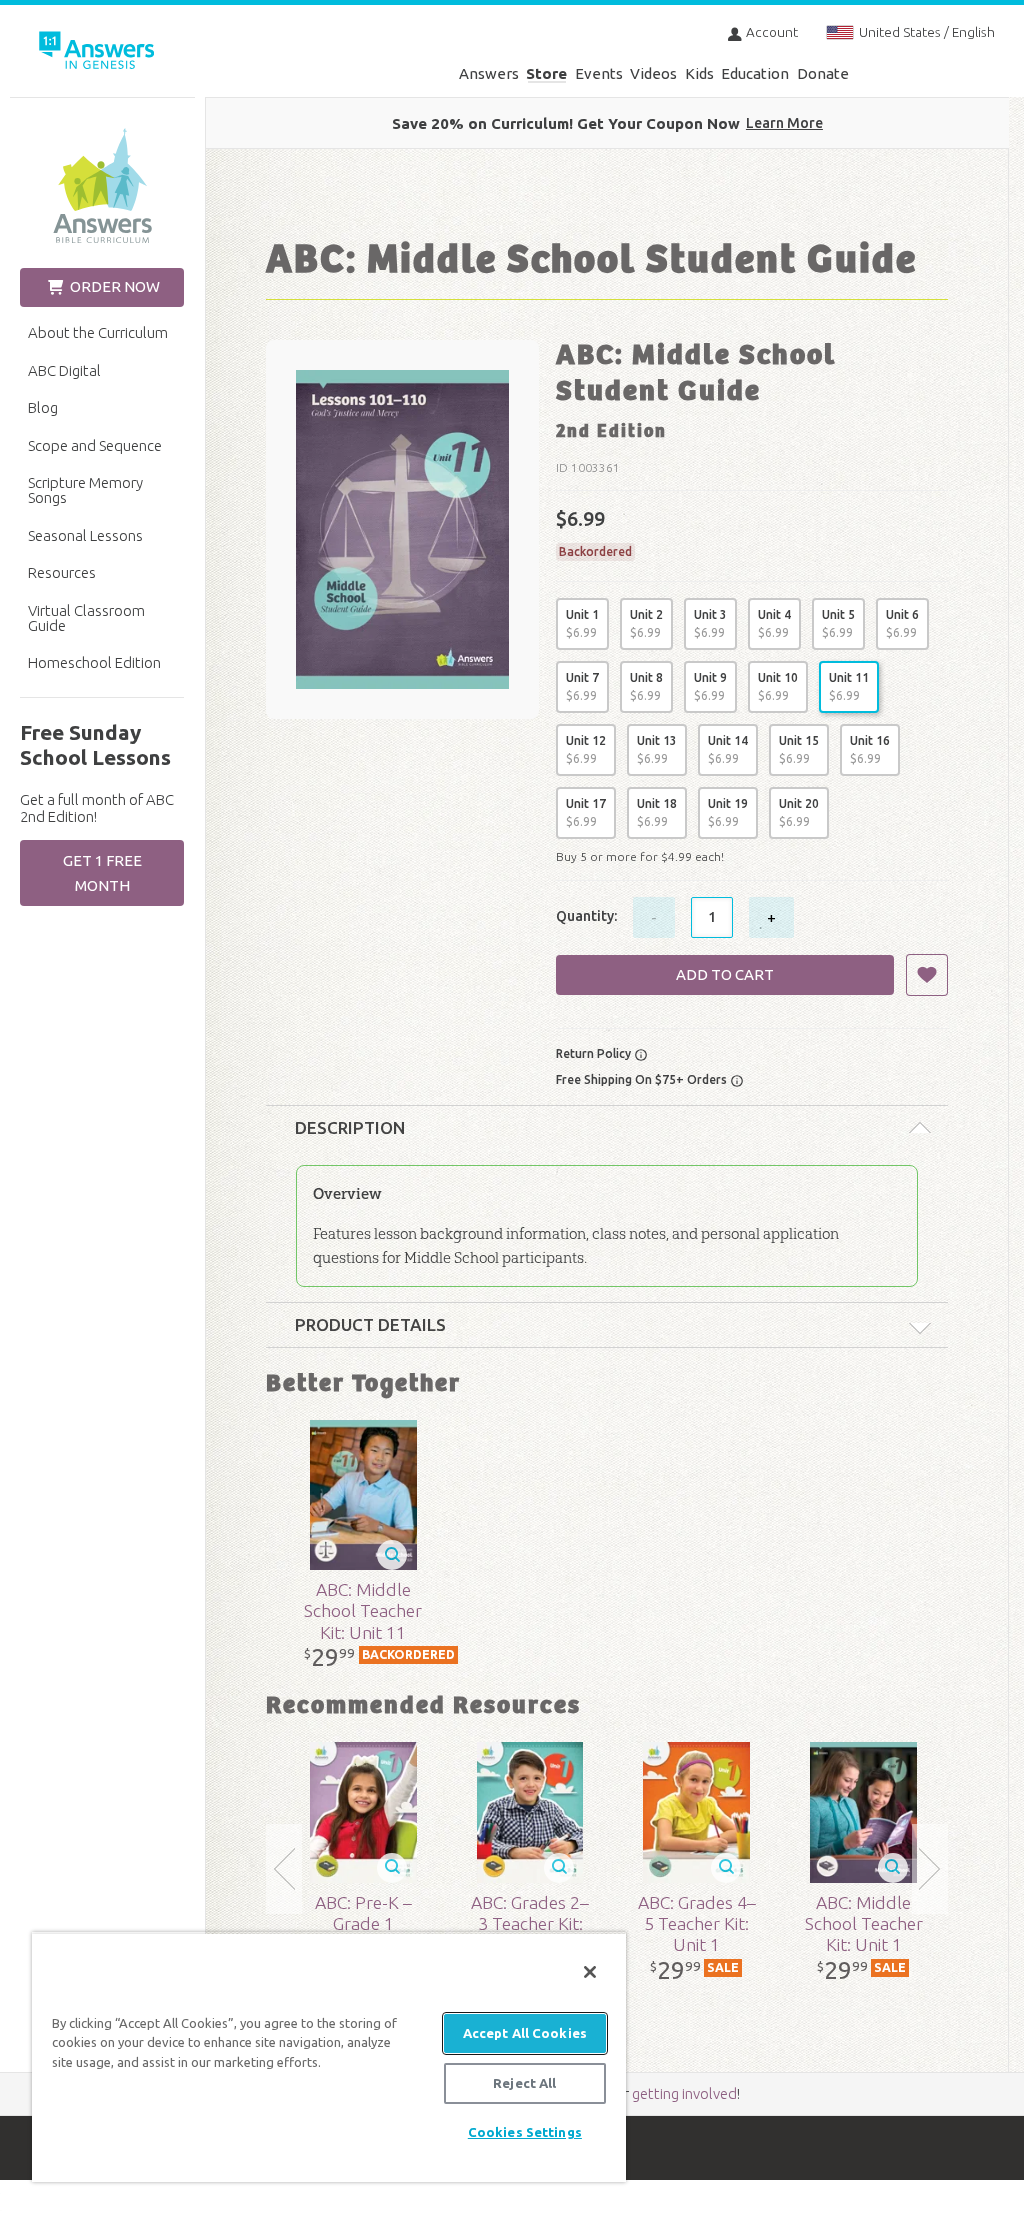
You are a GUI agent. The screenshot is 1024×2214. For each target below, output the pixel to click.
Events (599, 73)
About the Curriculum (98, 332)
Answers (489, 73)
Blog (43, 407)
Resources (62, 572)
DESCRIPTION (350, 1127)
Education (755, 73)
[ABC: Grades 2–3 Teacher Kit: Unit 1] (530, 1812)
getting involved (684, 2093)
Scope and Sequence (95, 445)
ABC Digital (64, 370)
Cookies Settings (525, 2132)
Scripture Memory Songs (85, 490)
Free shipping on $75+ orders (643, 1079)
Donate (823, 73)
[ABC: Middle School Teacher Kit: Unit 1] (864, 1812)
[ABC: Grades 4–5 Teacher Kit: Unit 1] (697, 1812)
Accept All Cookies (525, 2033)
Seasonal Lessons (85, 535)
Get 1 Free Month (102, 873)
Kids (699, 73)
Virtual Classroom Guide (86, 618)
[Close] (590, 1972)
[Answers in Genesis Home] (110, 53)
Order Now (113, 286)
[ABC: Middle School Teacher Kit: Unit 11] (363, 1495)
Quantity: (586, 916)
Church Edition (102, 186)
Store (546, 73)
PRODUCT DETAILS (370, 1324)
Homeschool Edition (94, 662)
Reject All (524, 2083)
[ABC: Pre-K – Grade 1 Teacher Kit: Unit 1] (363, 1812)
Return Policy (595, 1053)
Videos (653, 73)
